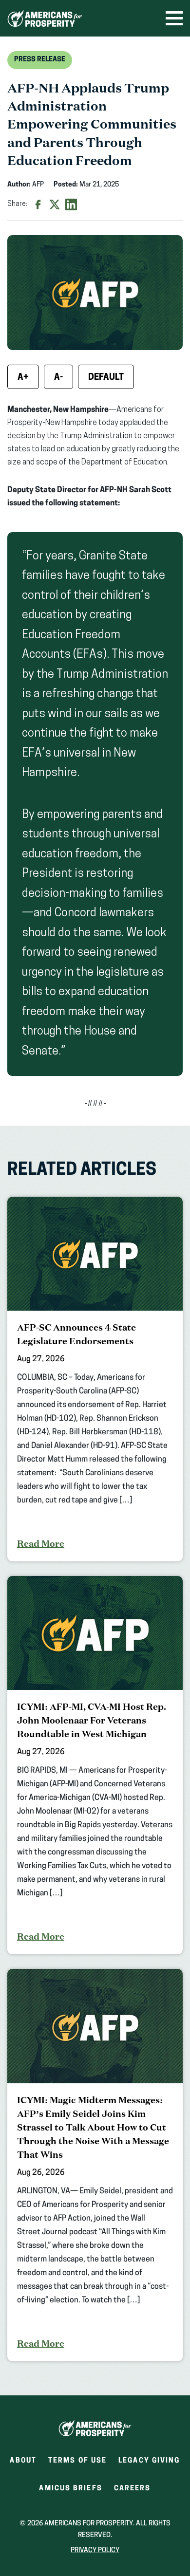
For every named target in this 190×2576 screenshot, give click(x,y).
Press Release (40, 60)
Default (106, 378)
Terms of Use (77, 2461)
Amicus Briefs (70, 2492)
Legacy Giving (149, 2461)
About (23, 2461)
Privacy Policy (95, 2550)
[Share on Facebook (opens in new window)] (38, 204)
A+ (23, 378)
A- (58, 378)
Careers (133, 2492)
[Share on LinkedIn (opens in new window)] (71, 204)
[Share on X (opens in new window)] (55, 204)
